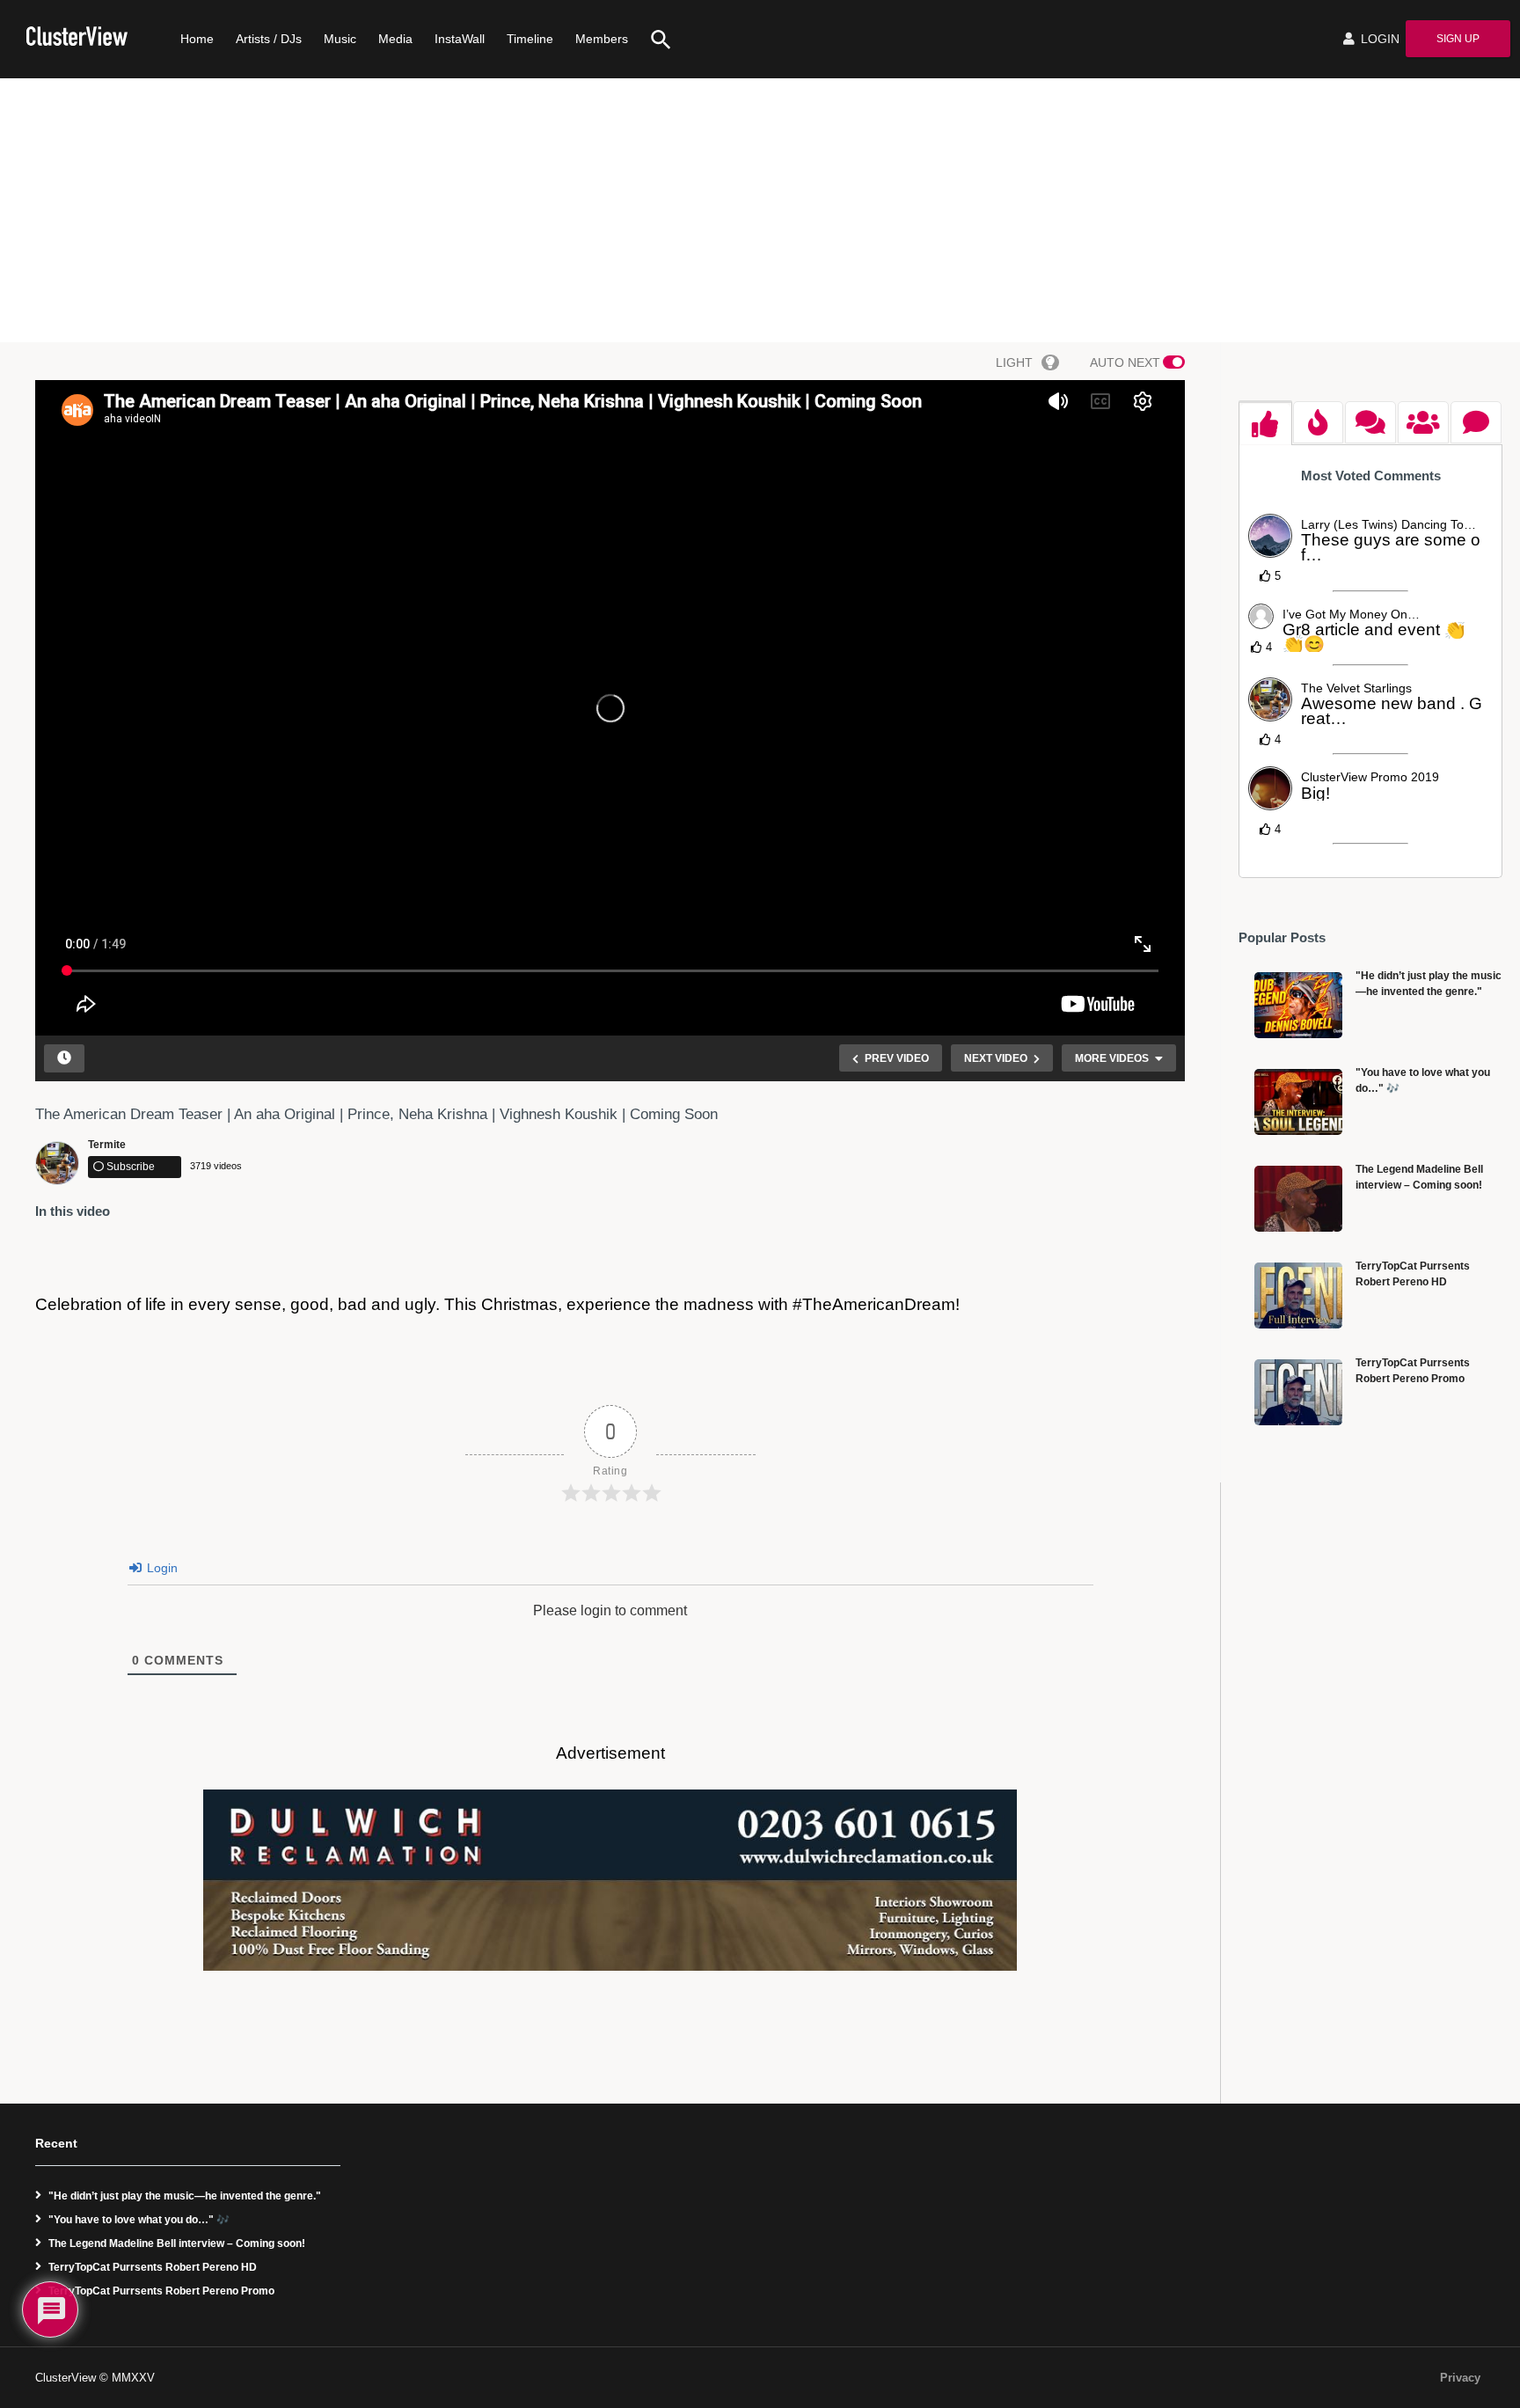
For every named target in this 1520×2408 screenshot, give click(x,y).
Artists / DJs (269, 39)
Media (395, 39)
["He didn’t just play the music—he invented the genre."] (1298, 1005)
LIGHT (1014, 362)
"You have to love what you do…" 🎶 (139, 2220)
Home (197, 39)
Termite (107, 1145)
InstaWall (460, 39)
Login (161, 1568)
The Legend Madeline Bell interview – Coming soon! (177, 2243)
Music (340, 39)
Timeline (530, 39)
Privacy (1460, 2378)
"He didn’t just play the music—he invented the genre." (185, 2196)
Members (602, 39)
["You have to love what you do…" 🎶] (1298, 1102)
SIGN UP (1458, 39)
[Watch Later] (64, 1058)
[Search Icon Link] (654, 39)
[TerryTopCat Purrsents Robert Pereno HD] (1298, 1295)
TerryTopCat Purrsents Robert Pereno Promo (161, 2291)
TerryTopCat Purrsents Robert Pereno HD (153, 2267)
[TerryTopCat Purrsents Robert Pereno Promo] (1298, 1392)
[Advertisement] (760, 210)
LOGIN (1378, 39)
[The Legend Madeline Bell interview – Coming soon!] (1298, 1199)
